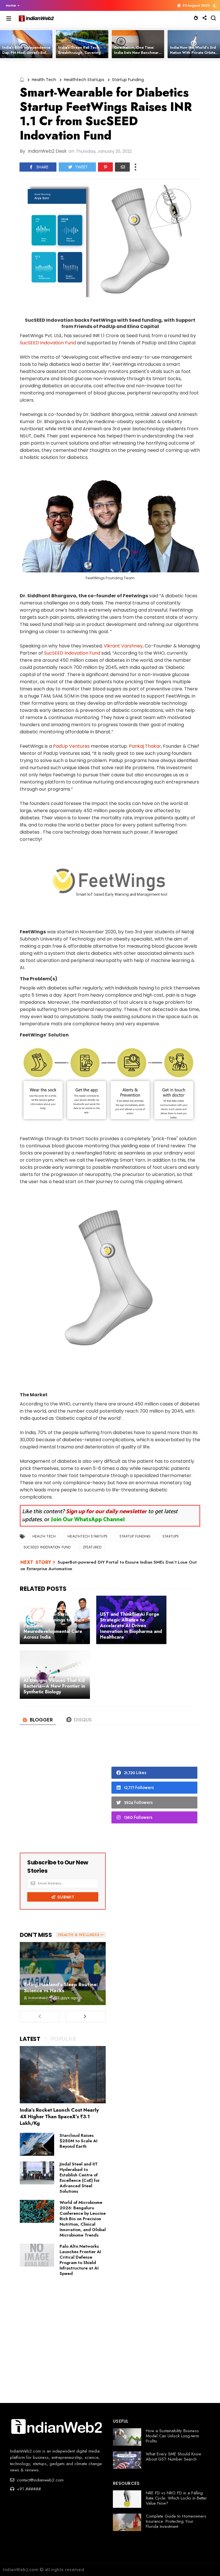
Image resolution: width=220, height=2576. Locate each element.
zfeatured (92, 1547)
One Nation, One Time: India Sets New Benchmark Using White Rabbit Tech (137, 53)
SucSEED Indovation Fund (48, 343)
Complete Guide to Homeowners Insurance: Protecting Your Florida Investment (176, 2521)
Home (11, 5)
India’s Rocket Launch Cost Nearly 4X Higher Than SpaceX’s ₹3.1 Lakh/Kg (59, 2116)
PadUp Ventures (71, 746)
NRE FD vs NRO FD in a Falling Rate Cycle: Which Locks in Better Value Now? (176, 2498)
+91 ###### (28, 2489)
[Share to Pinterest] (105, 167)
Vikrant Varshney (123, 646)
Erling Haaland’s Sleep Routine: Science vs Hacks (61, 1987)
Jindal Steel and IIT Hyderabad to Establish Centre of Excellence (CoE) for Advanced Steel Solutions (80, 2178)
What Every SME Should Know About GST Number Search (173, 2457)
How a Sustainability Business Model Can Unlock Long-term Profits (172, 2436)
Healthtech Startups (84, 80)
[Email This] (122, 167)
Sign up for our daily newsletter (106, 1512)
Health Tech (44, 80)
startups (171, 1536)
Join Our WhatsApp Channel (88, 1520)
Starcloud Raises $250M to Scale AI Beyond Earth (78, 2141)
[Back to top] (206, 2562)
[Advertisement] (63, 1794)
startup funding (128, 80)
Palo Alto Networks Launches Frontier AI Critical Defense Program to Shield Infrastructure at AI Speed (80, 2260)
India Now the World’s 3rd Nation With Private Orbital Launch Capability (193, 53)
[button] (11, 5)
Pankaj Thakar (145, 746)
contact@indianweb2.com (40, 2480)
